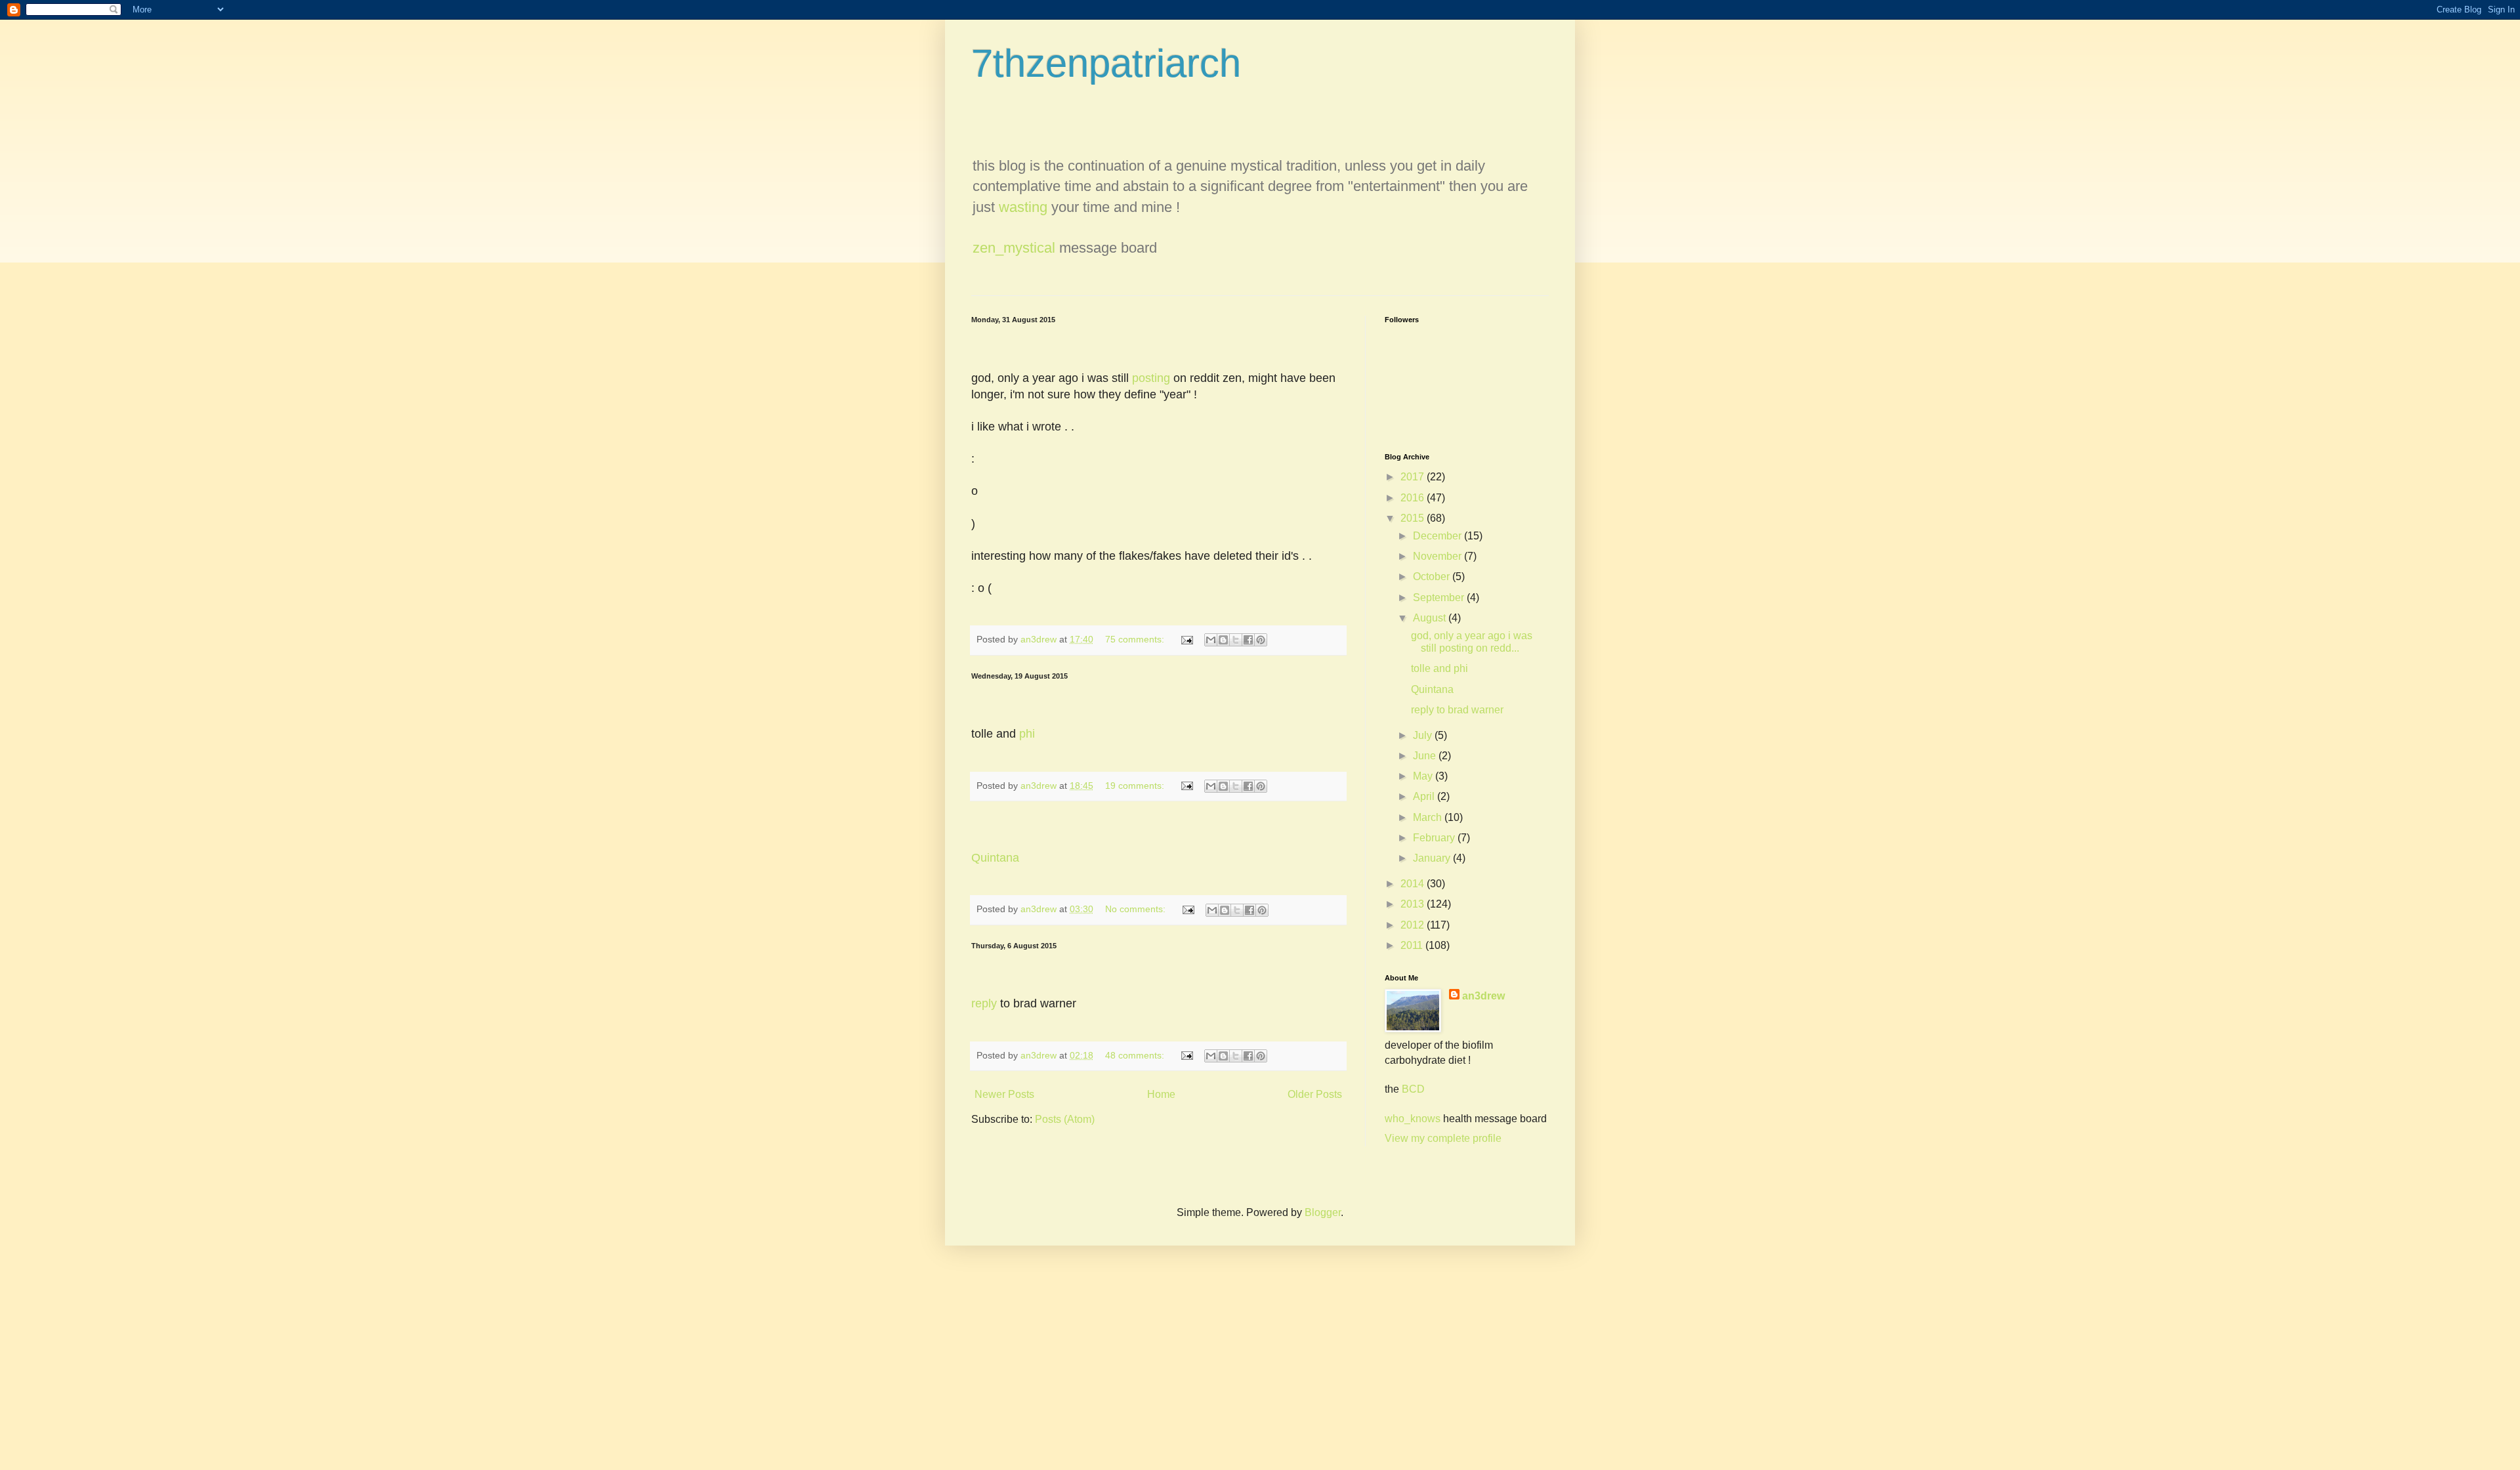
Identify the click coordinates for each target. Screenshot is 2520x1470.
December (1438, 536)
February (1435, 838)
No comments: (1137, 909)
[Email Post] (1186, 639)
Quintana (995, 858)
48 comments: (1136, 1055)
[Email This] (1211, 640)
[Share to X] (1236, 640)
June (1426, 756)
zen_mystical (1014, 248)
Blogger (1323, 1212)
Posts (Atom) (1065, 1119)
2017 (1414, 477)
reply (984, 1003)
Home (1161, 1094)
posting (1151, 378)
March (1429, 817)
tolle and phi (1439, 668)
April (1425, 796)
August (1431, 618)
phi (1027, 734)
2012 (1414, 925)
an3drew (1483, 996)
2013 (1414, 904)
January (1433, 858)
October (1433, 577)
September (1440, 598)
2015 (1414, 518)
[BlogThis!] (1223, 640)
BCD (1413, 1089)
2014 (1414, 884)
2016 (1414, 498)
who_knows (1413, 1119)
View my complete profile (1443, 1138)
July (1424, 735)
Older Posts (1315, 1094)
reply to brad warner (1457, 710)
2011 (1413, 945)
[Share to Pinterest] (1261, 640)
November (1438, 556)
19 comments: (1136, 786)
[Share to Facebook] (1248, 640)
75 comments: (1136, 639)
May (1424, 776)
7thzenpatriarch (1106, 63)
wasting (1023, 207)
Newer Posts (1004, 1094)
